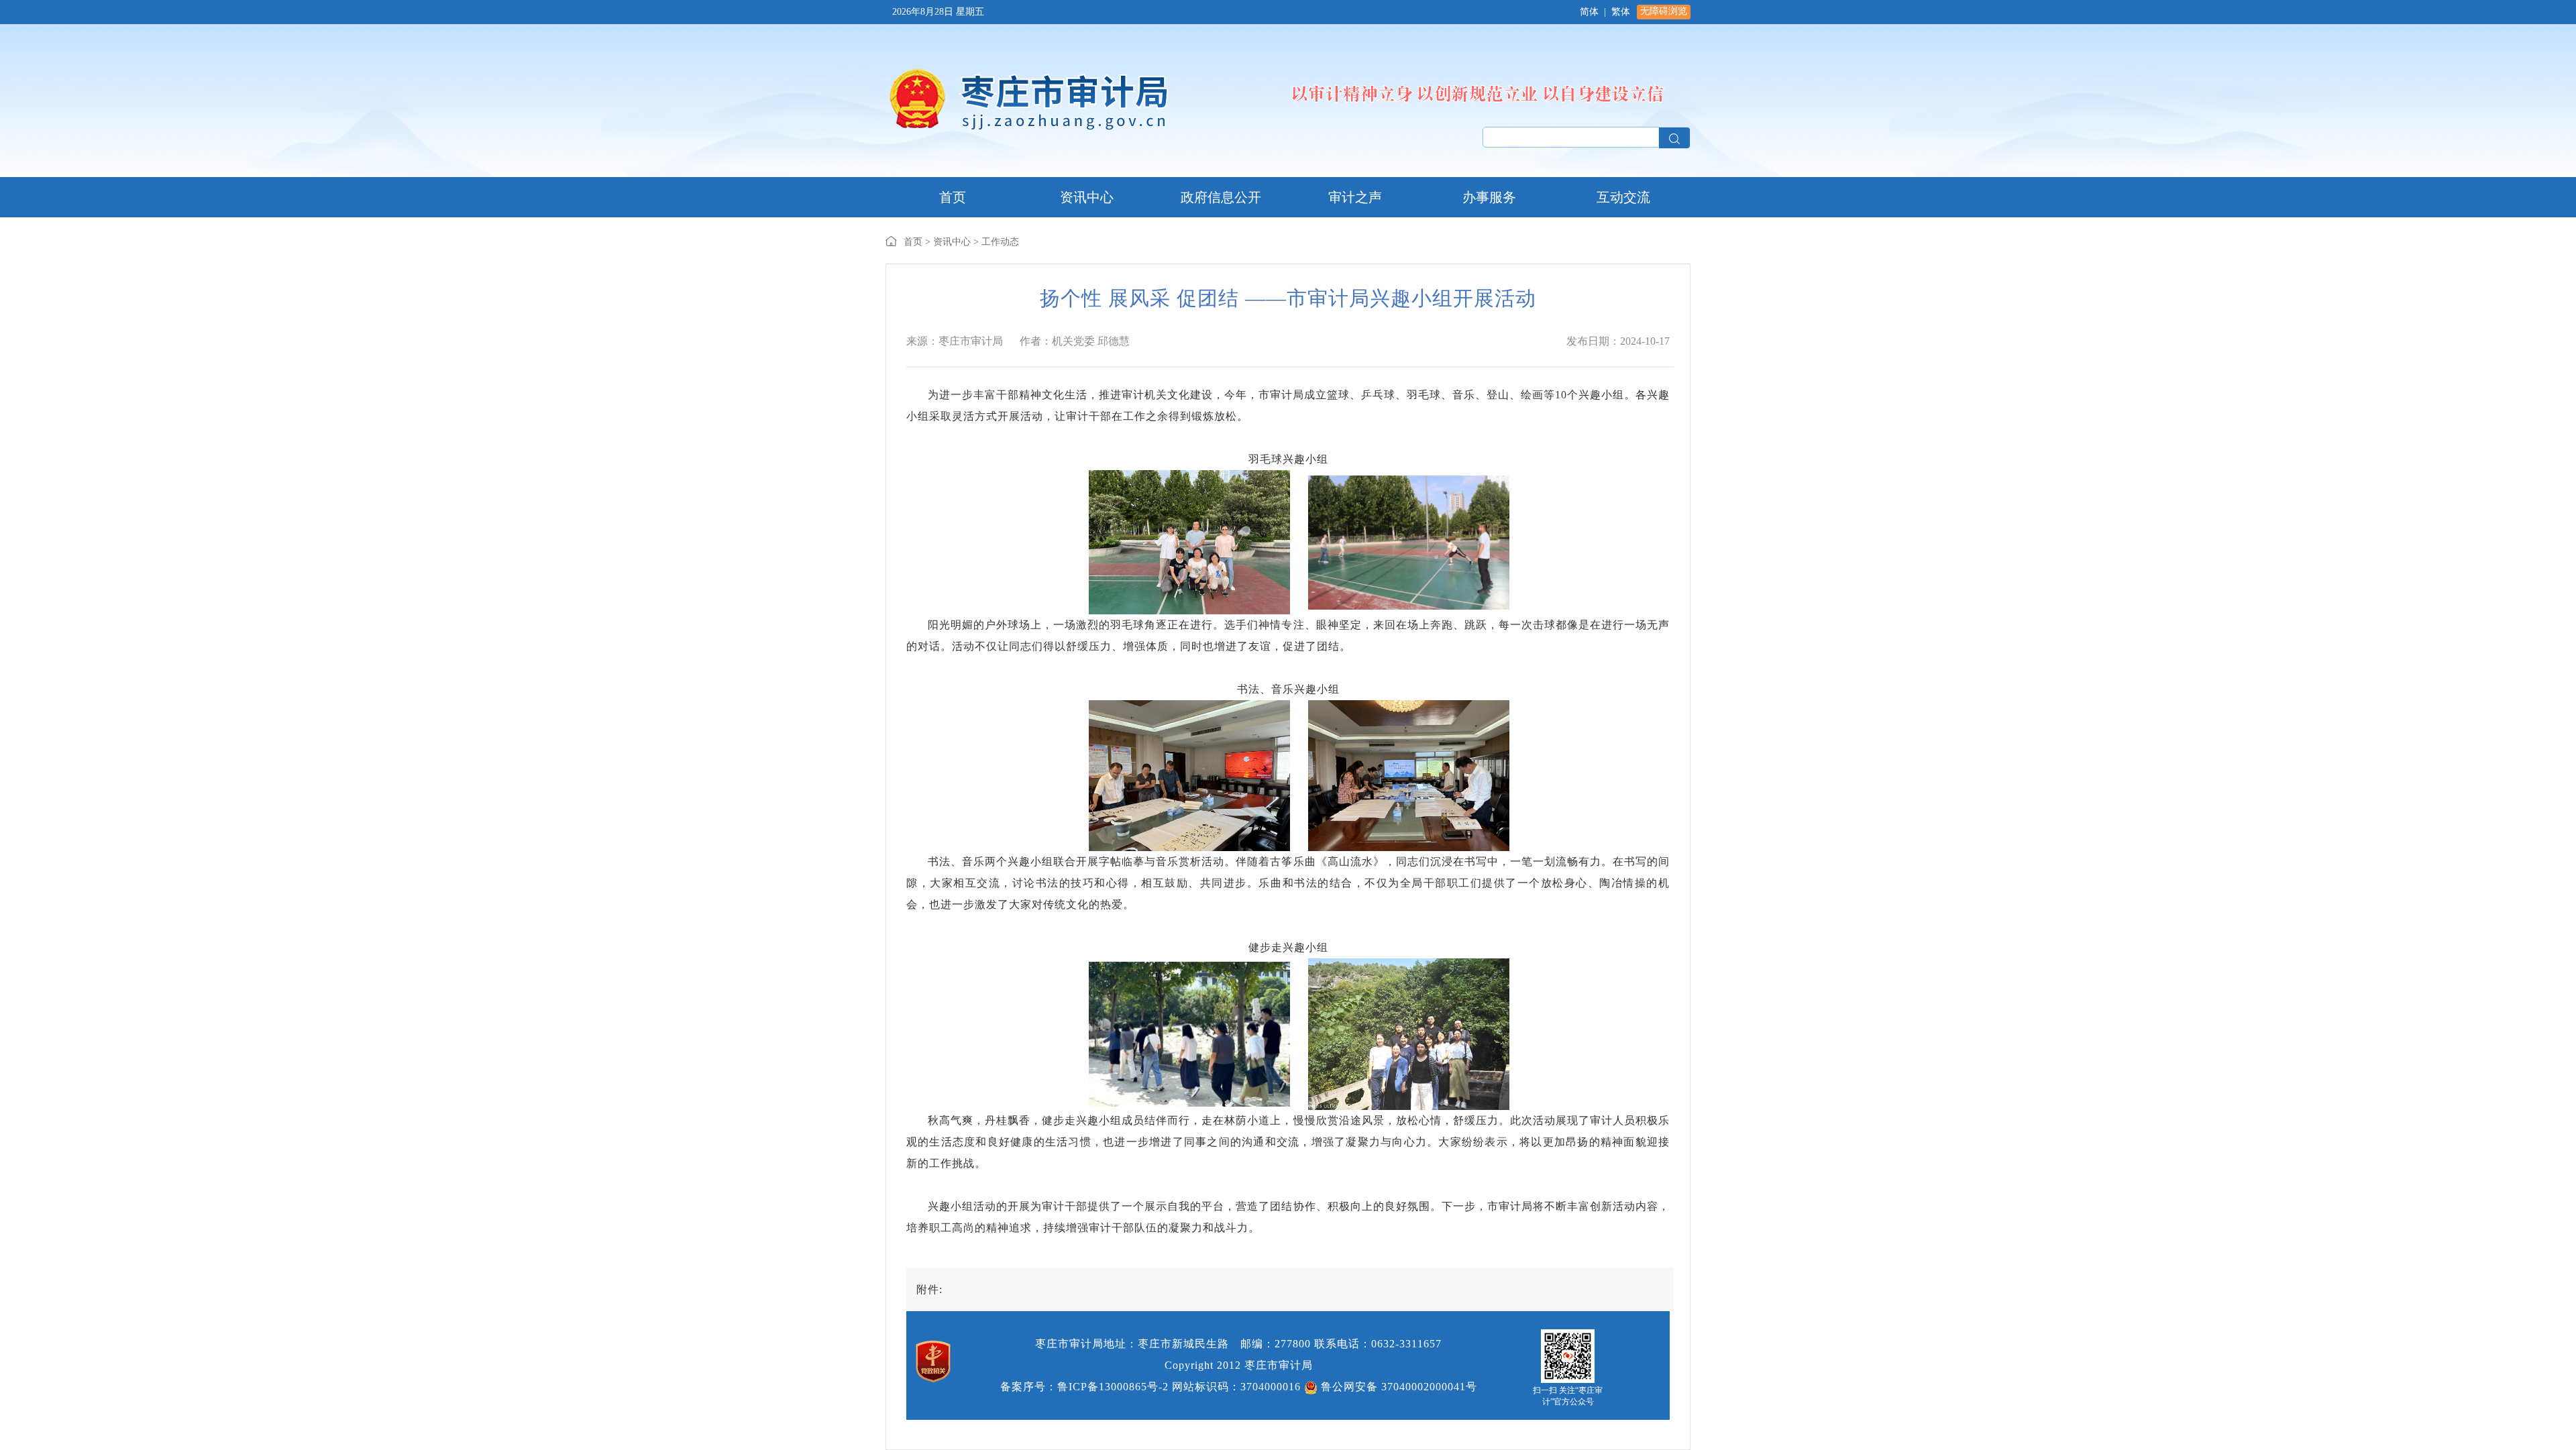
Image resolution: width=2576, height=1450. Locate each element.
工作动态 (1000, 242)
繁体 (1621, 12)
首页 (913, 242)
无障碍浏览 (1664, 11)
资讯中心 (952, 242)
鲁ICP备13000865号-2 (1113, 1387)
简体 (1589, 12)
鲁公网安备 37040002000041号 (1397, 1387)
